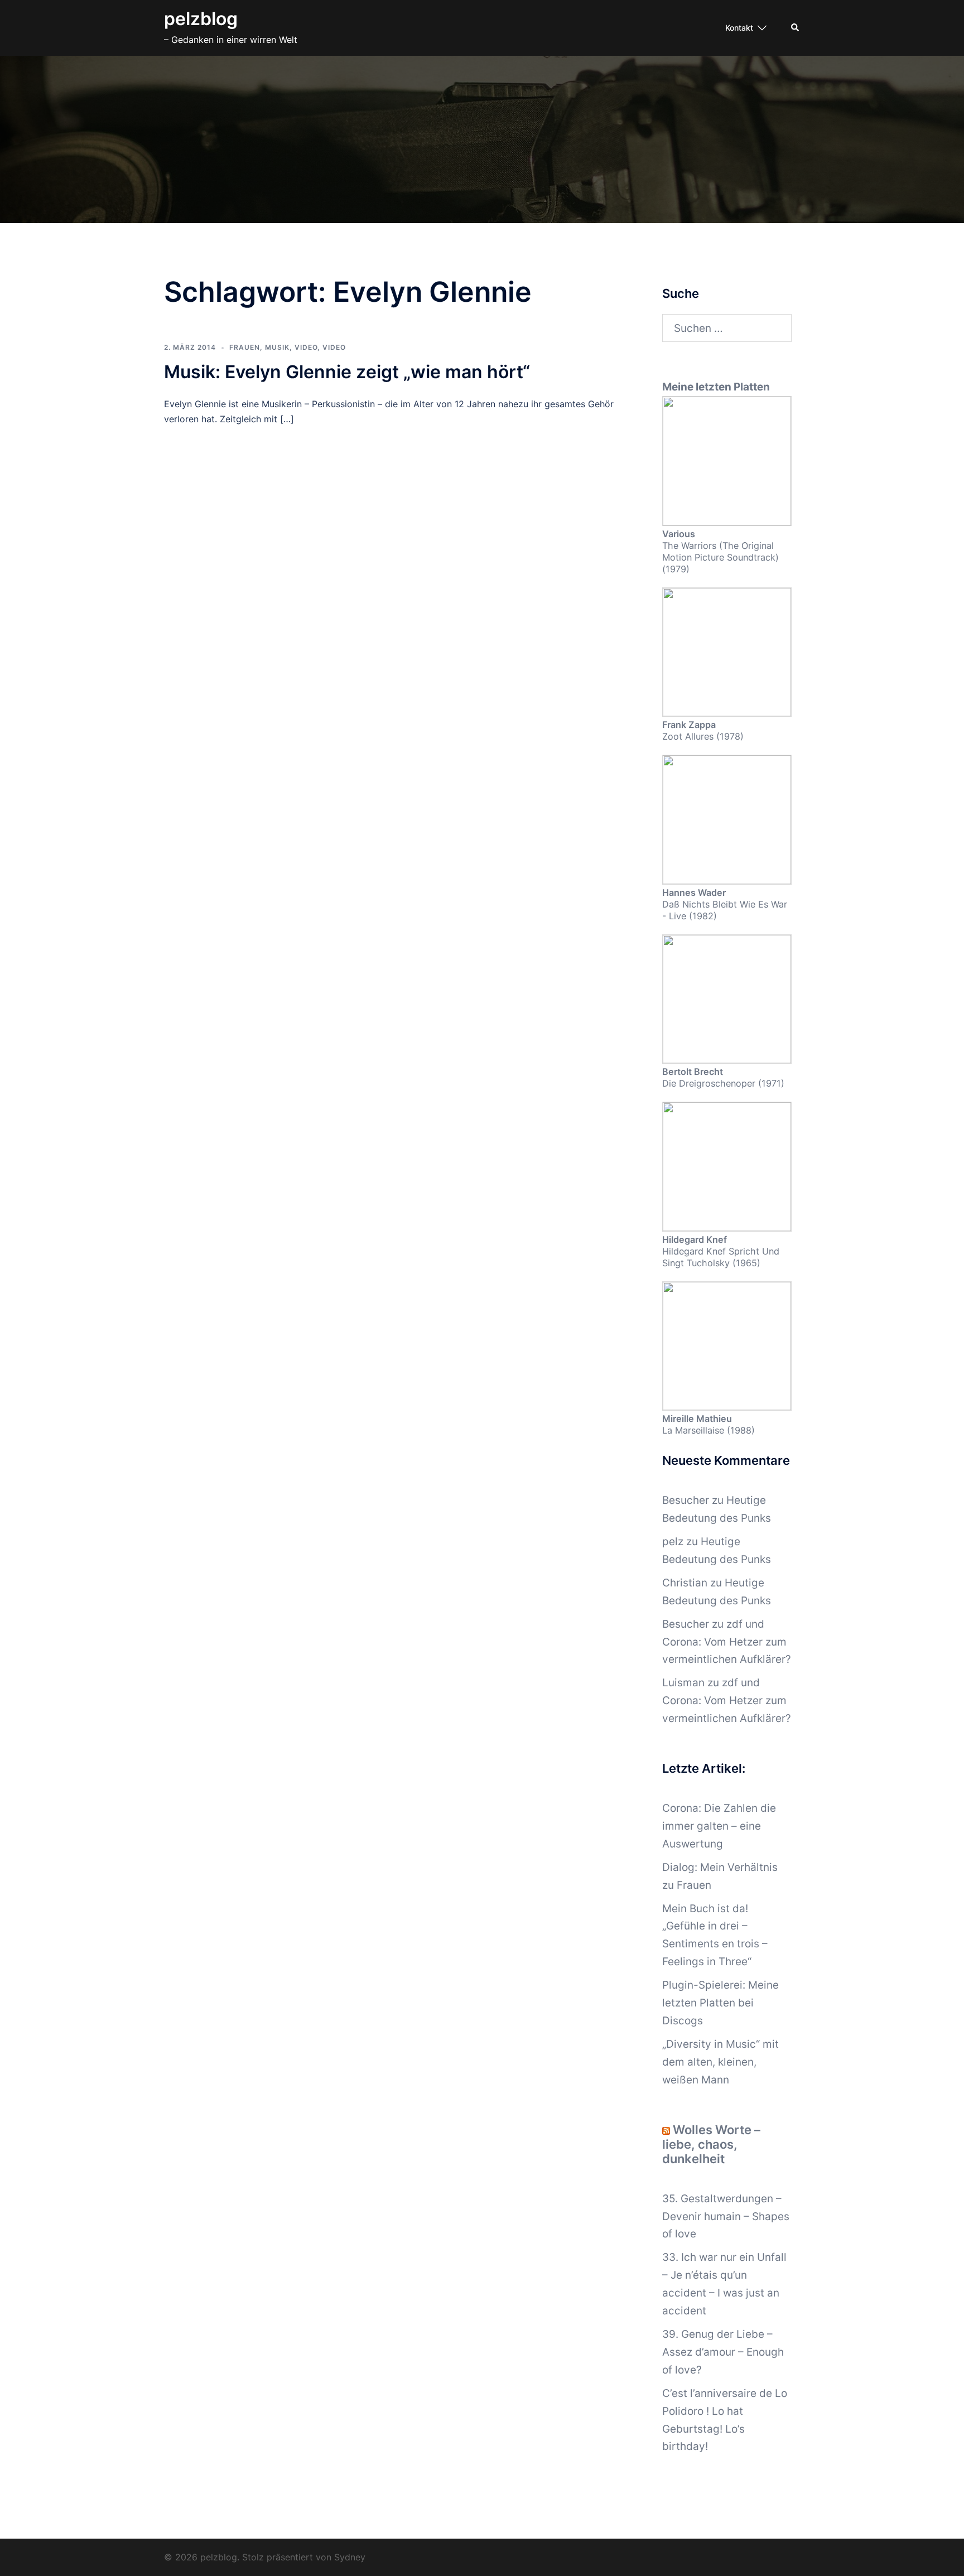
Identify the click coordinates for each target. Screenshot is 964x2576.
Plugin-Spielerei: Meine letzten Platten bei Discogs (720, 2003)
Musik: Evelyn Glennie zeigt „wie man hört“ (347, 372)
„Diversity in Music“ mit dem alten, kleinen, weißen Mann (720, 2062)
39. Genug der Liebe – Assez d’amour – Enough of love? (723, 2352)
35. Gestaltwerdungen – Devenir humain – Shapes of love (726, 2216)
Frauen (245, 347)
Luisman (683, 1683)
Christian (685, 1583)
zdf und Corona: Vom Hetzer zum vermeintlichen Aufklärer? (727, 1642)
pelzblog (201, 19)
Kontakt (739, 28)
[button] (796, 28)
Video (306, 347)
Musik (277, 347)
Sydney (350, 2557)
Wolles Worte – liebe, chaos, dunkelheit (711, 2144)
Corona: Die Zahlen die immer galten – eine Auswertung (719, 1826)
